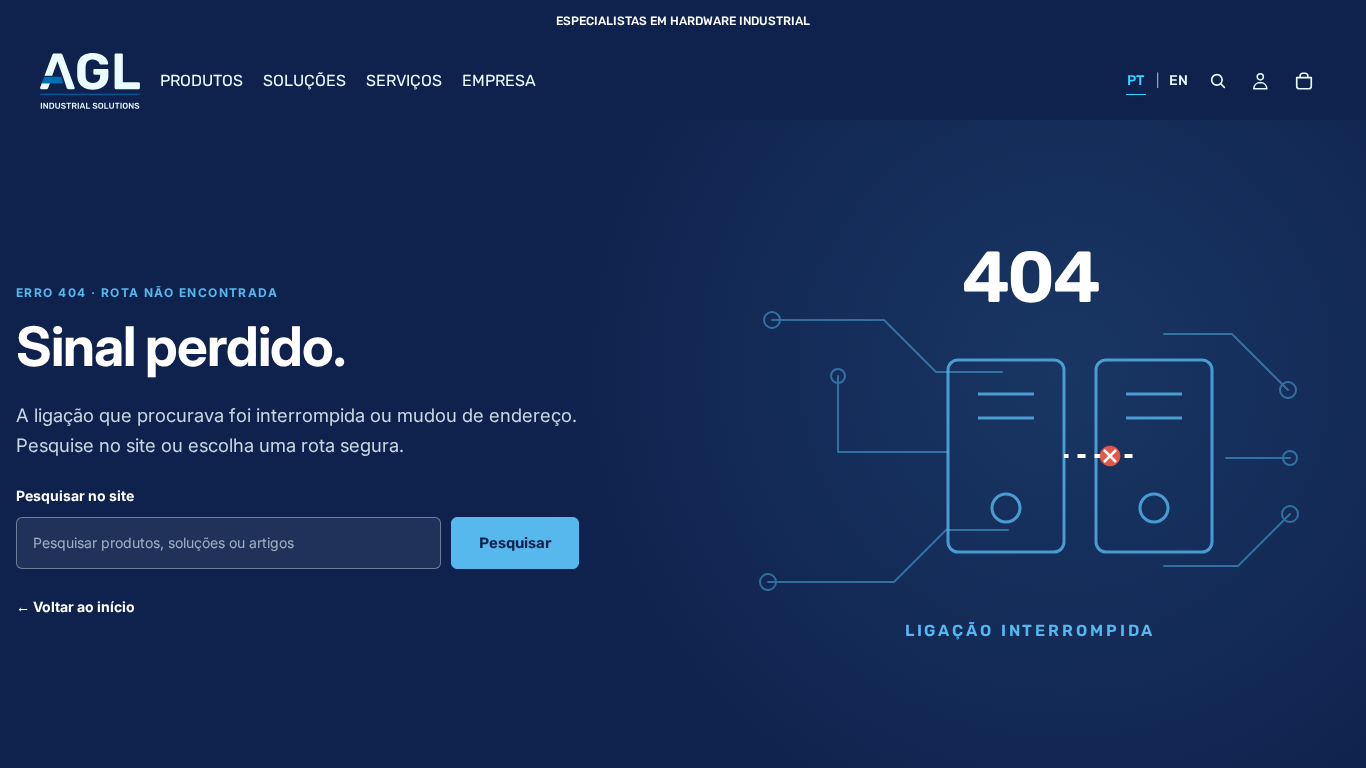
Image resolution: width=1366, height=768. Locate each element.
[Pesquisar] (1218, 81)
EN (1179, 80)
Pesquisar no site (75, 495)
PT (1136, 80)
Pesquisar (515, 543)
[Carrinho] (1304, 81)
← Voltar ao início (75, 606)
